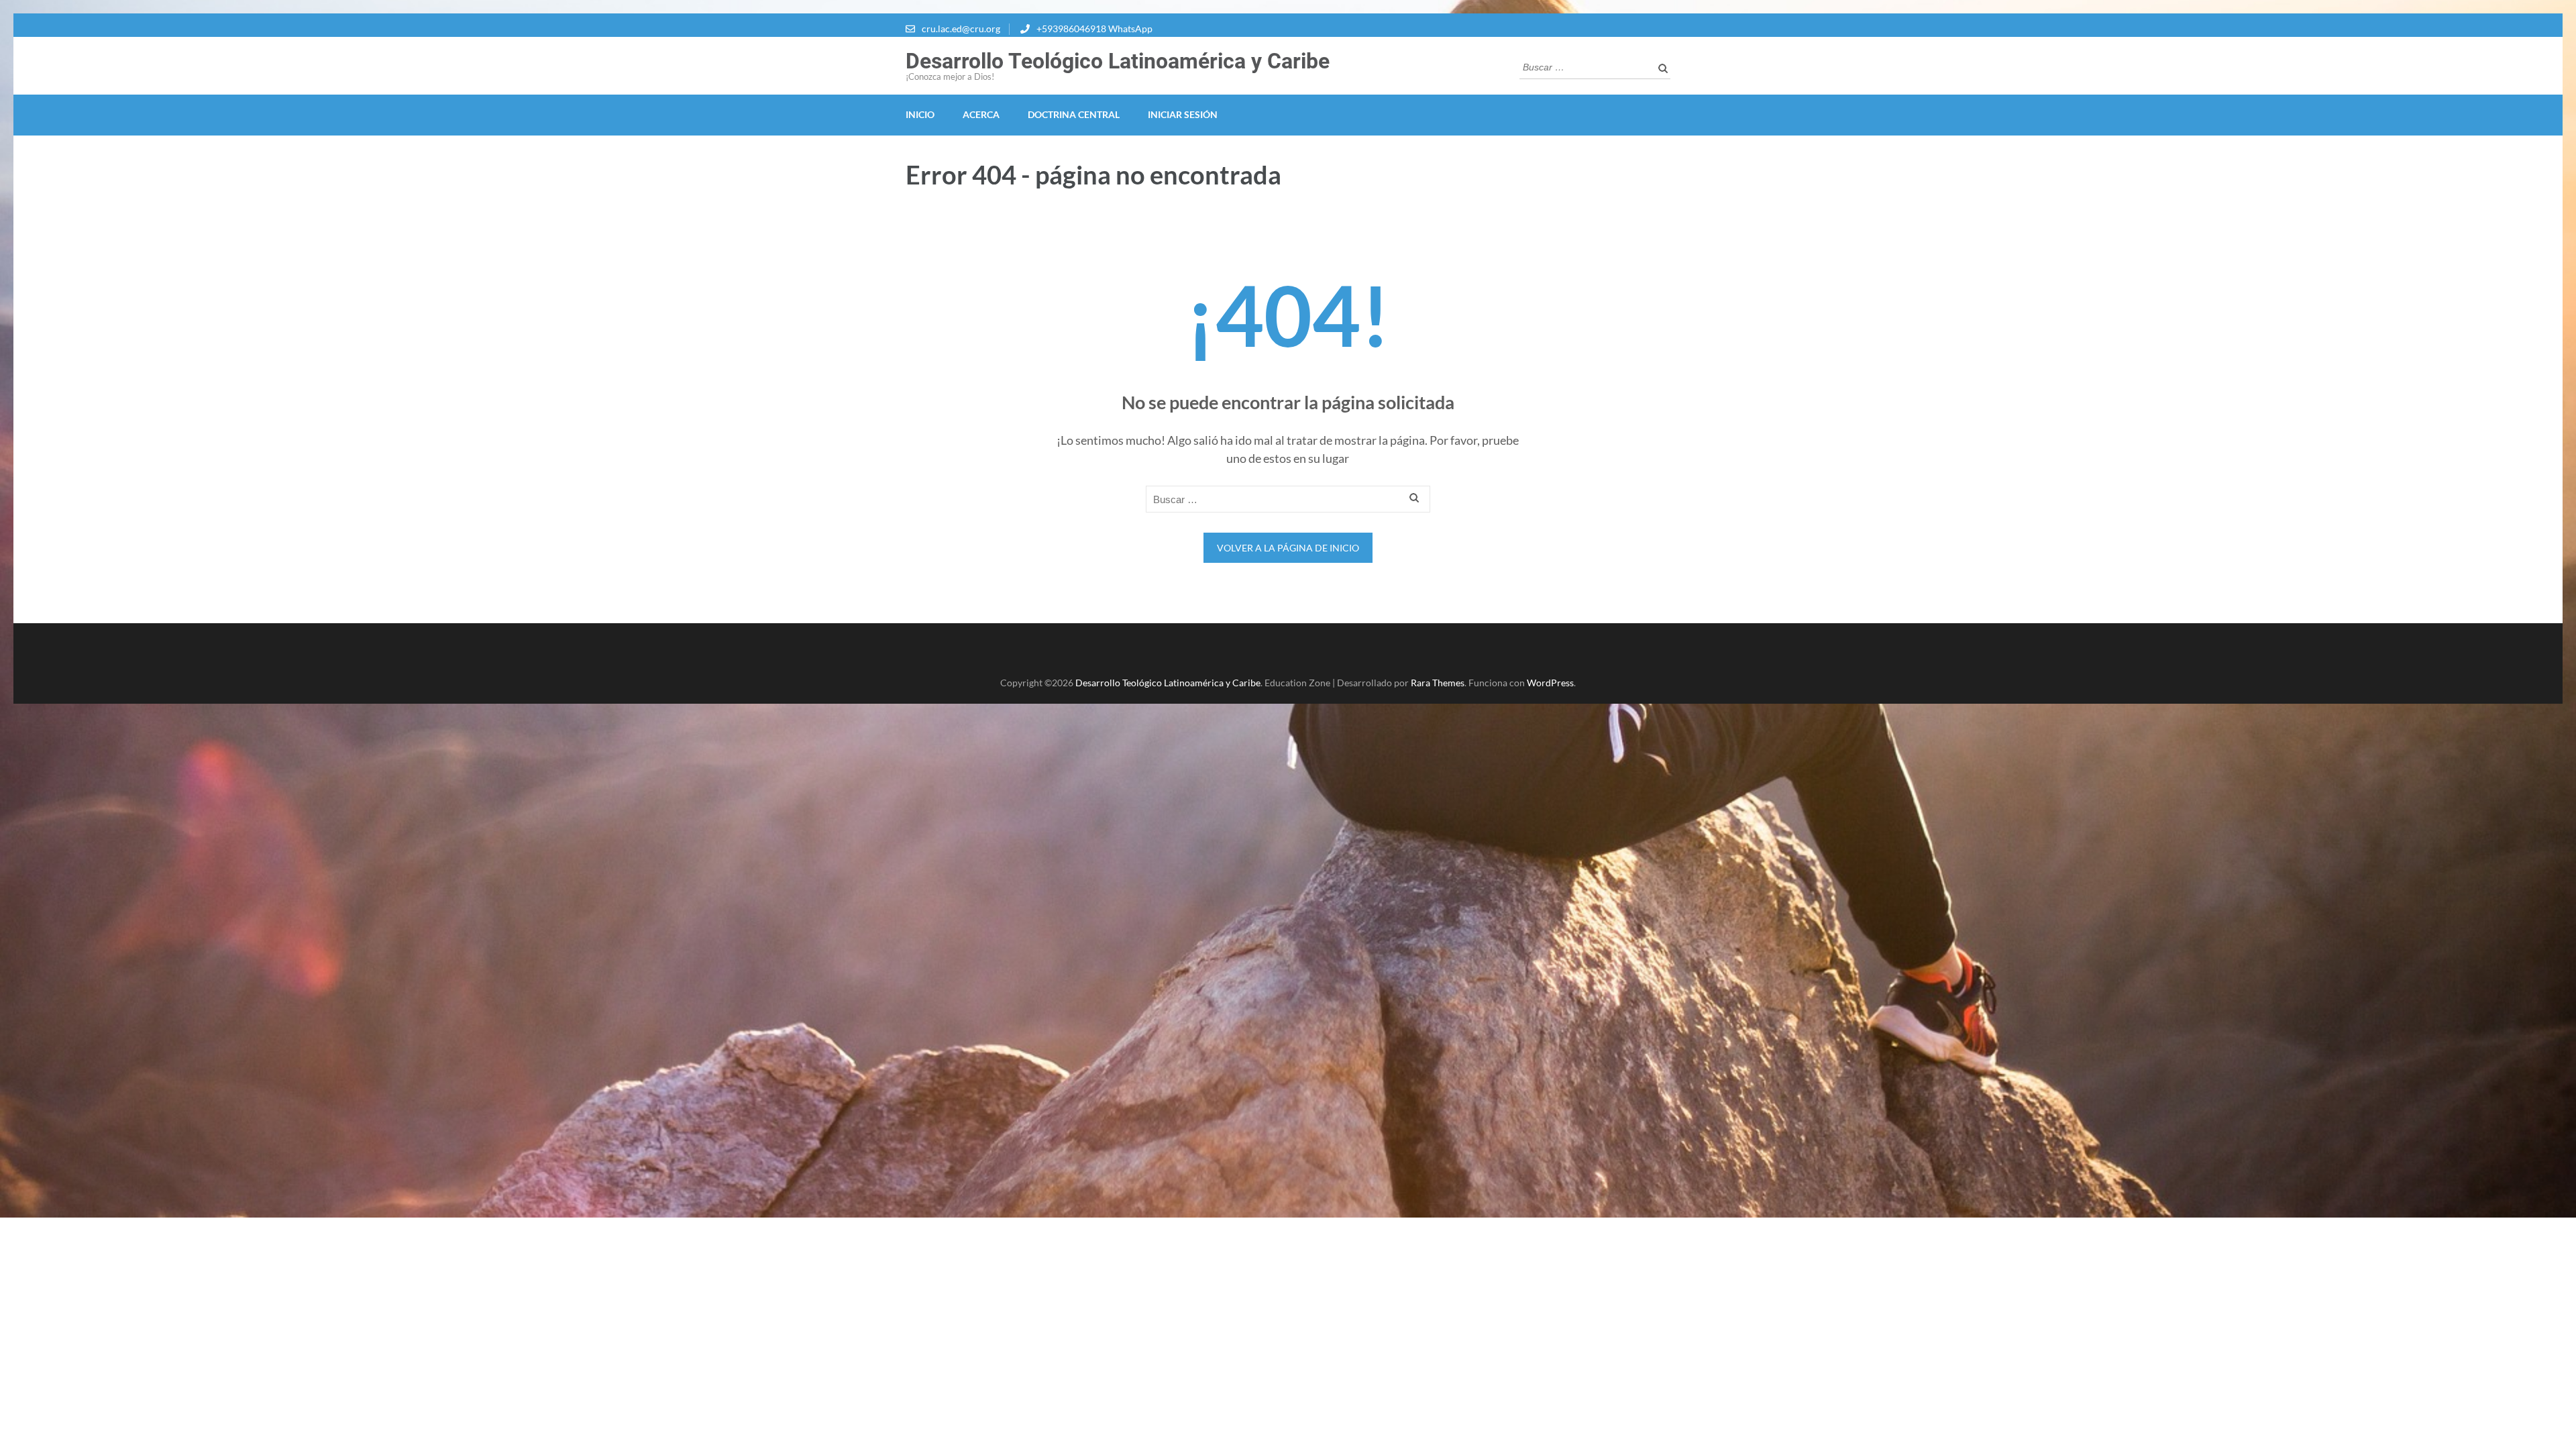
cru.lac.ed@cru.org (961, 29)
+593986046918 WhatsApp (1094, 29)
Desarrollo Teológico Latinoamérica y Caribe (1118, 61)
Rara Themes (1438, 683)
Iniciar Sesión (1183, 114)
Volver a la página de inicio (1288, 548)
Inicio (920, 114)
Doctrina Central (1074, 114)
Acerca (981, 114)
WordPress (1550, 683)
